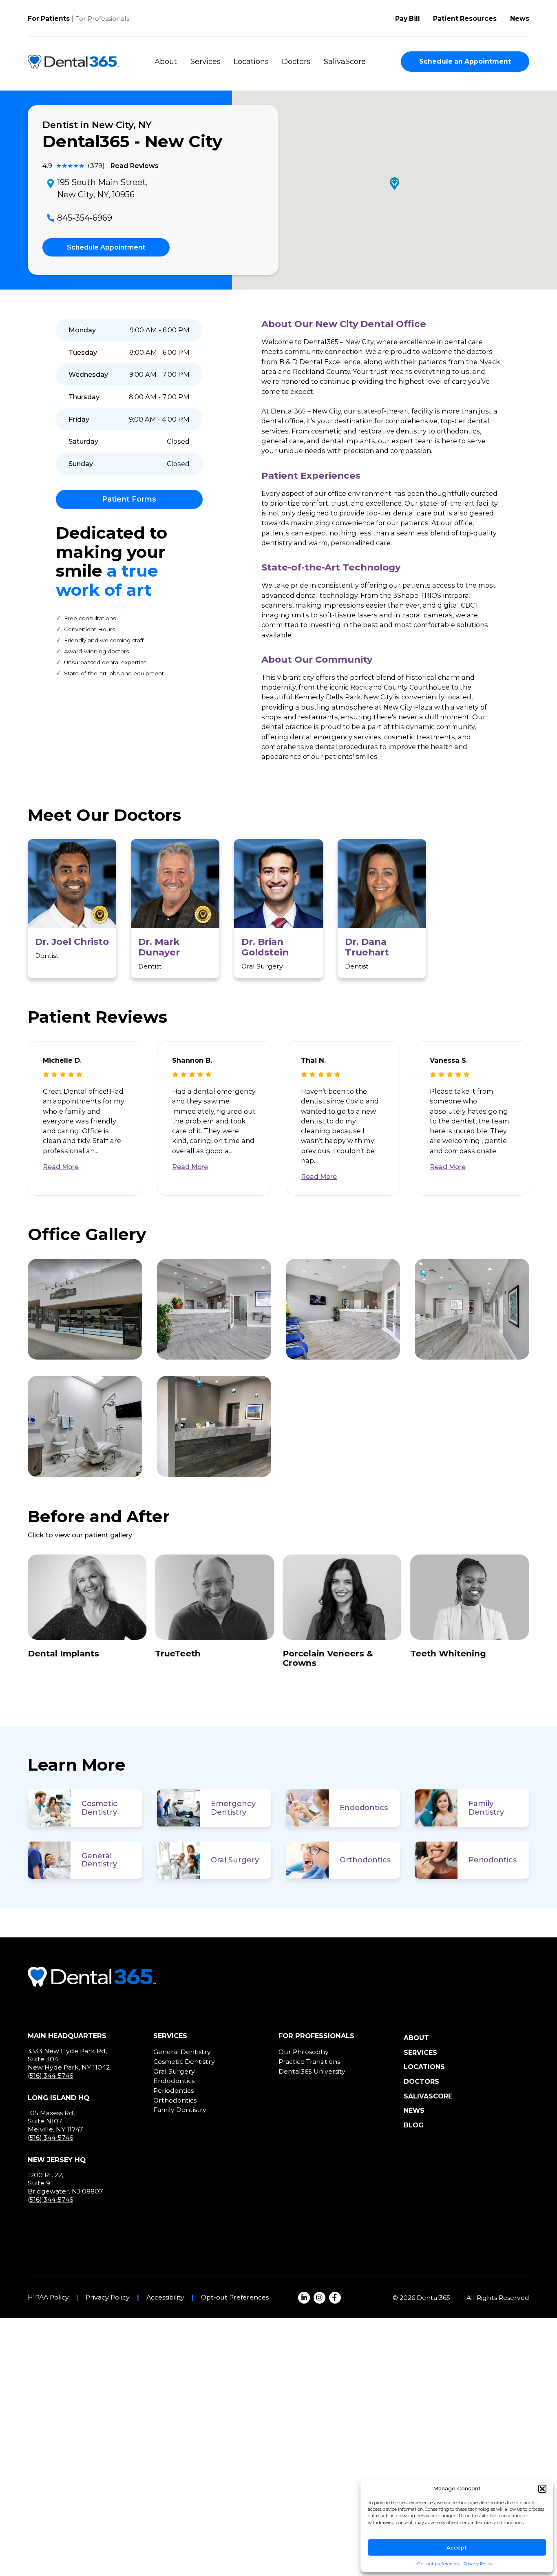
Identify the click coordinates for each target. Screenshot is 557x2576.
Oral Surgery (235, 1860)
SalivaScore (345, 62)
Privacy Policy (478, 2564)
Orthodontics (365, 1860)
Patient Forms (129, 499)
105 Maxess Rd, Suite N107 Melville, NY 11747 (55, 2121)
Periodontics (493, 1860)
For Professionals (102, 19)
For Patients (49, 19)
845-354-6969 (85, 218)
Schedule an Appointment (465, 61)
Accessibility (165, 2297)
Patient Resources (465, 19)
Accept (457, 2547)
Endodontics (364, 1808)
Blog (414, 2125)
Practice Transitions (309, 2062)
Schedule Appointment (106, 247)
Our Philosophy (304, 2052)
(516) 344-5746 (50, 2075)
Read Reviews (134, 166)
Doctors (296, 62)
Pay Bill (408, 19)
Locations (251, 62)
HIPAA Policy (48, 2297)
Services (206, 62)
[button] (542, 2489)
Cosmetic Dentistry (99, 1808)
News (520, 19)
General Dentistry (99, 1860)
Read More (61, 1167)
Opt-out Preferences (235, 2297)
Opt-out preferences (438, 2564)
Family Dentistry (486, 1808)
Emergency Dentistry (233, 1808)
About (166, 62)
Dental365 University (312, 2071)
